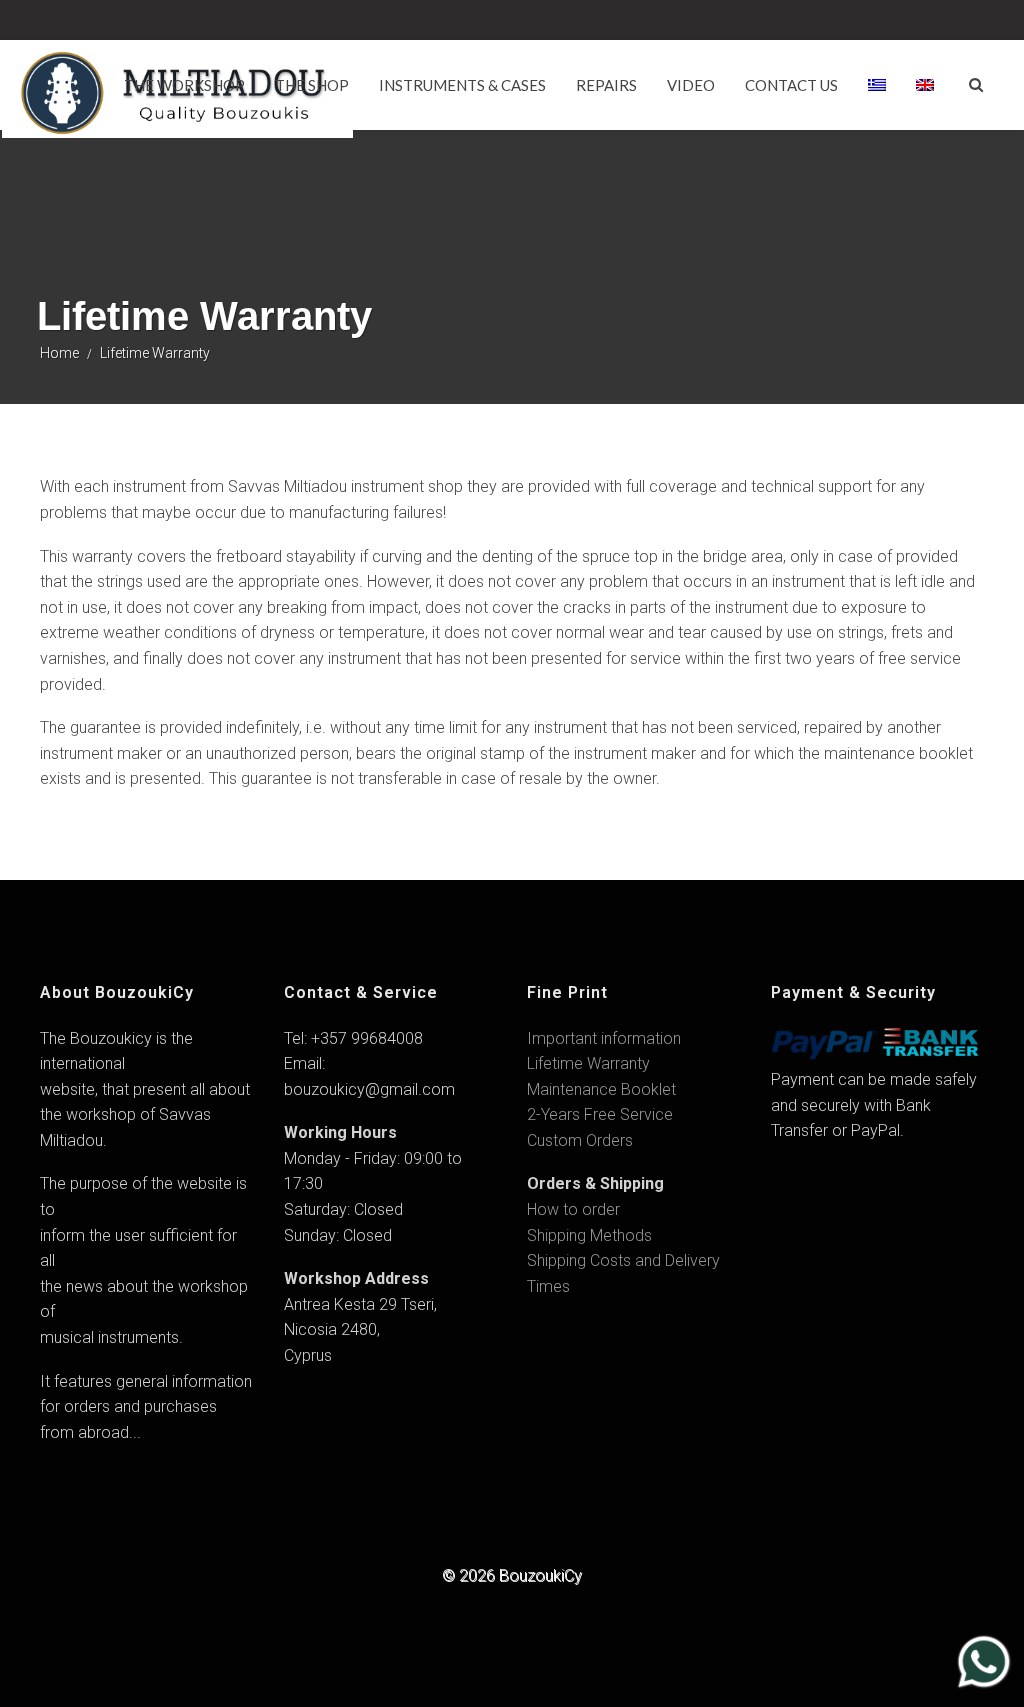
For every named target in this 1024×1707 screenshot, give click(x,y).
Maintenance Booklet (601, 1089)
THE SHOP (312, 85)
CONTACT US (791, 85)
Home (59, 353)
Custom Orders (580, 1140)
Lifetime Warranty (588, 1063)
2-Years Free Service (600, 1114)
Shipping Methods (589, 1235)
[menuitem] (877, 85)
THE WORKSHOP (184, 85)
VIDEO (691, 85)
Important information (604, 1038)
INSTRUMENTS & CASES (462, 85)
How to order (573, 1209)
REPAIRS (606, 85)
